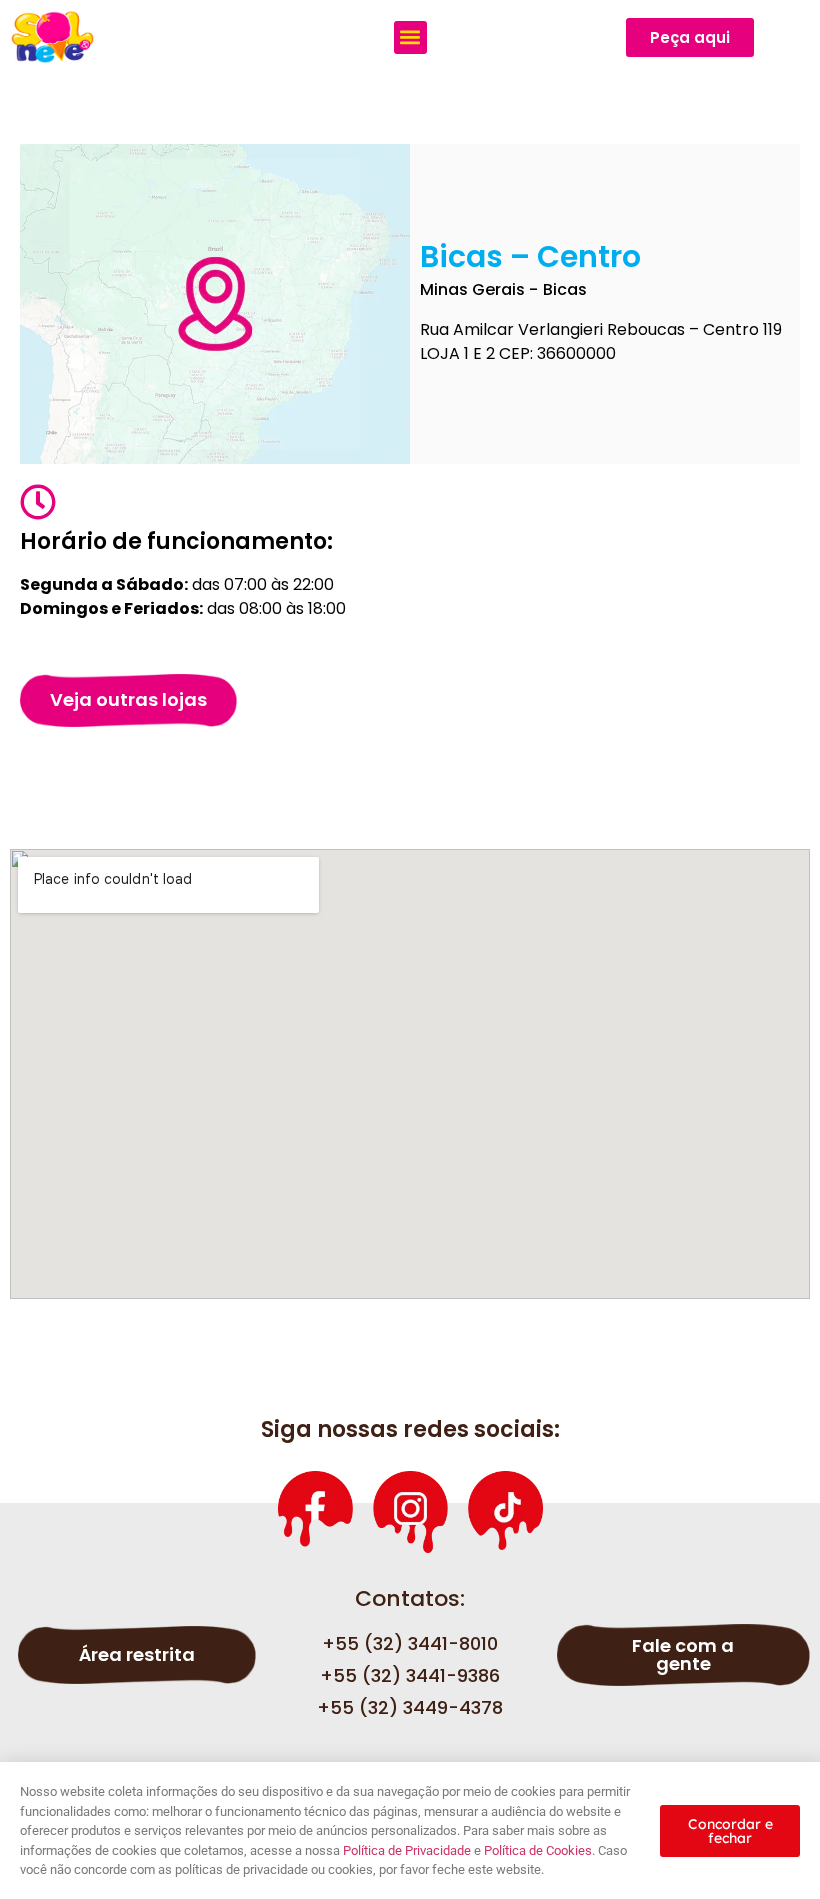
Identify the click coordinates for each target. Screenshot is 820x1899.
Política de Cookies (538, 1850)
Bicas (565, 289)
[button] (410, 37)
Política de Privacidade (407, 1850)
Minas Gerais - (479, 289)
